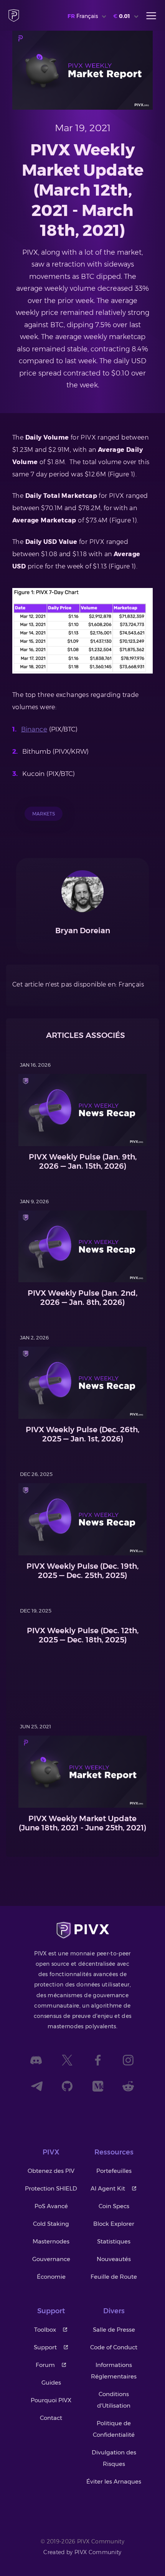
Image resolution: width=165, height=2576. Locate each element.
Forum (45, 2365)
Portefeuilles (114, 2171)
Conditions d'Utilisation (114, 2400)
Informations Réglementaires (114, 2371)
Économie (51, 2277)
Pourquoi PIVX (51, 2400)
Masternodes (51, 2241)
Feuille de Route (114, 2277)
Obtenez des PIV (51, 2171)
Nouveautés (114, 2259)
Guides (51, 2382)
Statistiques (114, 2241)
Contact (51, 2418)
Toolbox (45, 2330)
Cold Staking (51, 2224)
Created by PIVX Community (82, 2552)
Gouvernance (51, 2259)
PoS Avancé (51, 2206)
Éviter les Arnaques (114, 2481)
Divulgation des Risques (114, 2458)
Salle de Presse (114, 2330)
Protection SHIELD (51, 2188)
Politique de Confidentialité (114, 2429)
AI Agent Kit (108, 2188)
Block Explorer (114, 2224)
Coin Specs (114, 2206)
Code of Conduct (114, 2347)
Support (45, 2347)
